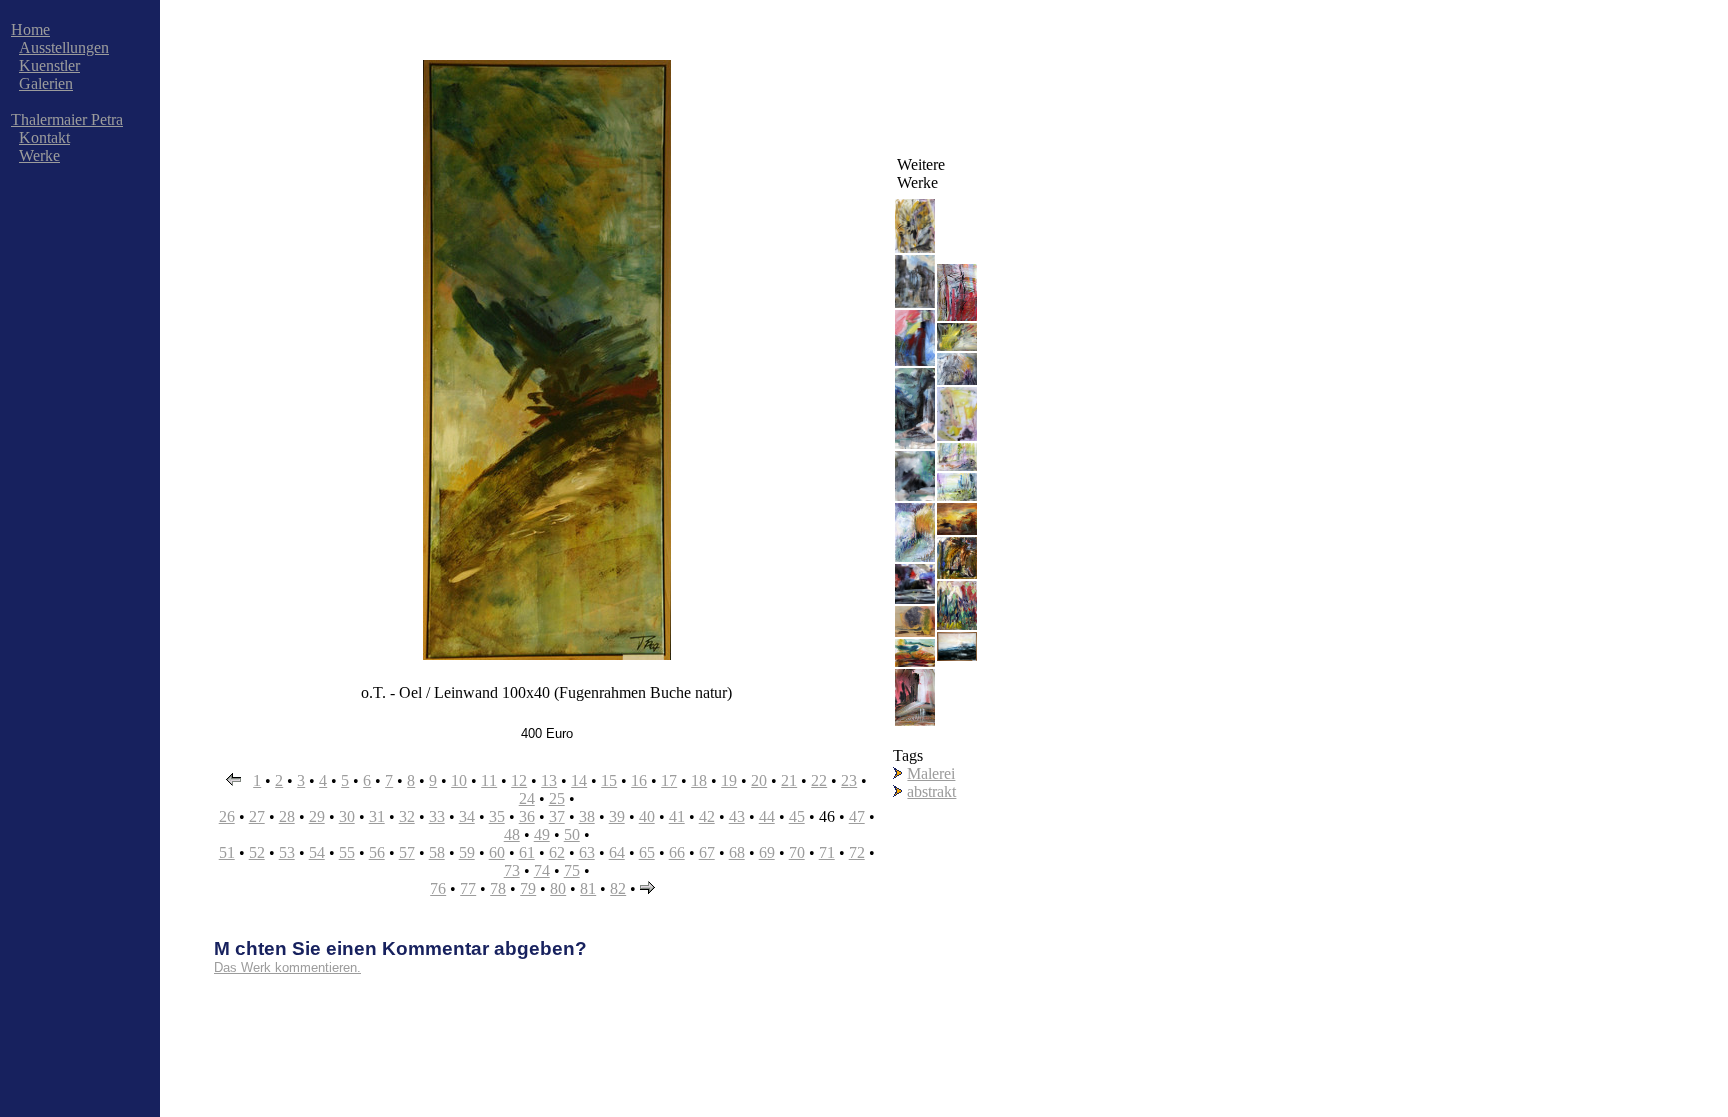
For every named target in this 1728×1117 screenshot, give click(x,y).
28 (287, 816)
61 (527, 852)
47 (857, 816)
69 (767, 852)
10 (459, 780)
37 (557, 816)
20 (759, 780)
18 (699, 780)
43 (737, 816)
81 (588, 888)
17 (669, 780)
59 (467, 852)
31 (377, 816)
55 (347, 852)
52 (257, 852)
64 (617, 852)
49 (542, 834)
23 (849, 780)
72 (857, 852)
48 (512, 834)
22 (819, 780)
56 (377, 852)
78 (498, 888)
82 (618, 888)
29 (317, 816)
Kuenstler (49, 65)
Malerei (931, 773)
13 (549, 780)
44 (767, 816)
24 (527, 798)
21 (789, 780)
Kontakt (44, 137)
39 (617, 816)
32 (407, 816)
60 (497, 852)
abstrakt (931, 791)
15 (609, 780)
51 (227, 852)
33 (437, 816)
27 (257, 816)
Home (30, 29)
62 (557, 852)
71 (827, 852)
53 (287, 852)
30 (347, 816)
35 (497, 816)
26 (227, 816)
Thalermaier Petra (67, 119)
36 (527, 816)
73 (512, 870)
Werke (39, 155)
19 (729, 780)
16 (639, 780)
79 (528, 888)
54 (317, 852)
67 (707, 852)
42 (707, 816)
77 (468, 888)
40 (647, 816)
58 (437, 852)
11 (489, 780)
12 (519, 780)
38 (587, 816)
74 (542, 870)
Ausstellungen (64, 47)
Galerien (46, 83)
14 (579, 780)
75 (572, 870)
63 (587, 852)
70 (797, 852)
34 (467, 816)
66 (677, 852)
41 (677, 816)
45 (797, 816)
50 (572, 834)
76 (438, 888)
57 (407, 852)
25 (557, 798)
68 (737, 852)
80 (558, 888)
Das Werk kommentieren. (287, 967)
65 (647, 852)
